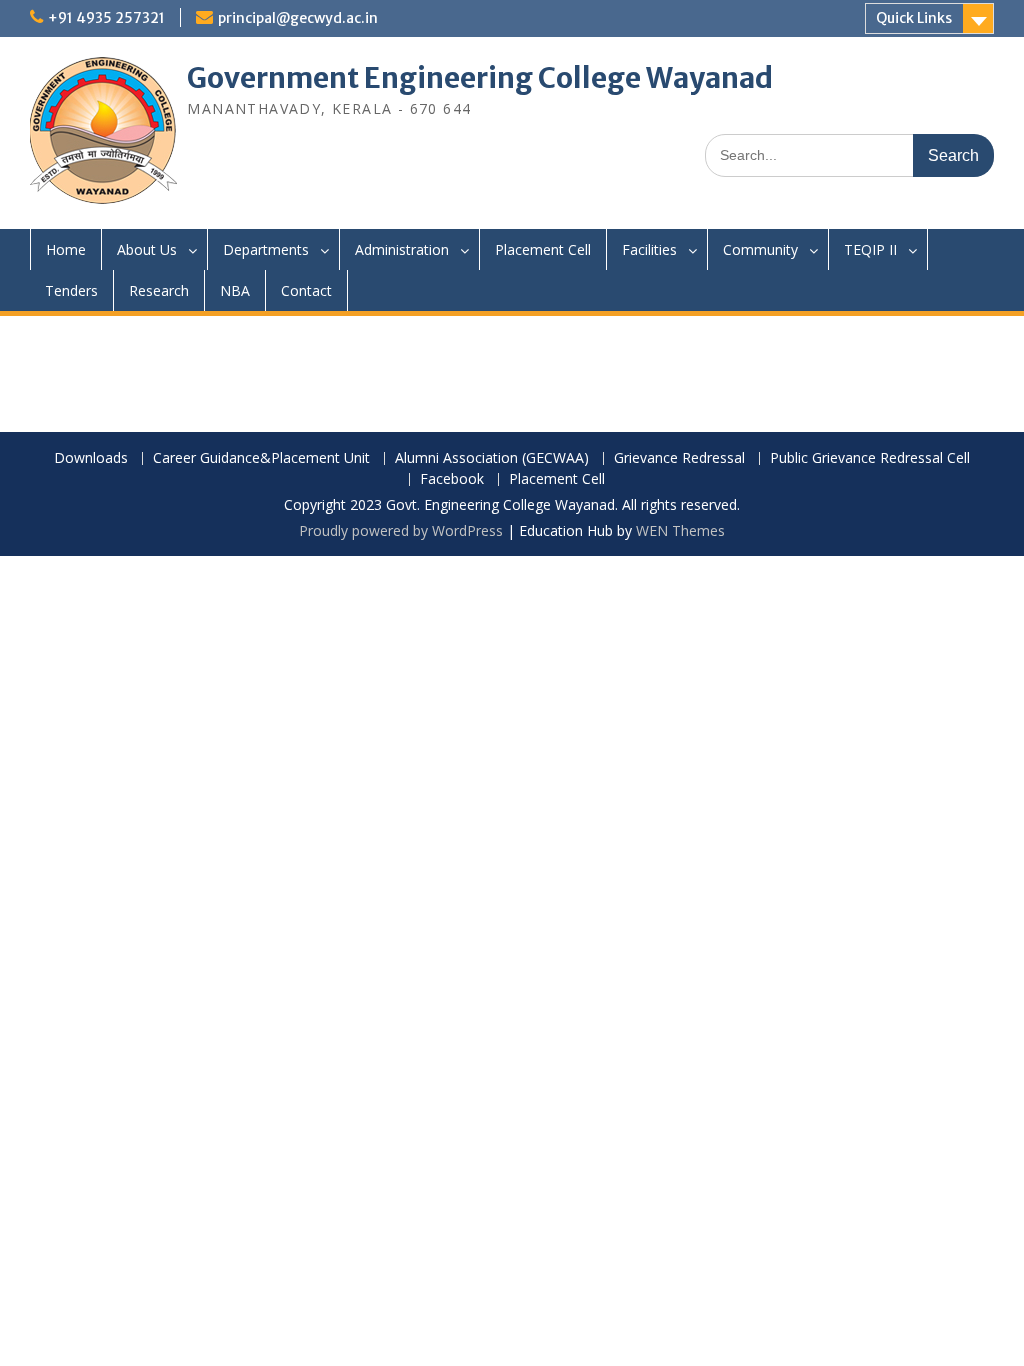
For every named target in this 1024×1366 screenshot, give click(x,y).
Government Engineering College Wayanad (480, 78)
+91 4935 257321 (106, 18)
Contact (306, 290)
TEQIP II (870, 249)
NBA (235, 290)
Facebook (452, 479)
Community (760, 249)
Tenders (71, 290)
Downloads (91, 458)
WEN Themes (680, 530)
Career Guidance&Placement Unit (261, 458)
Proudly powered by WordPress (401, 530)
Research (159, 290)
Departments (266, 249)
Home (66, 249)
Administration (402, 249)
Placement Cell (543, 249)
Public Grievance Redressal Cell (870, 458)
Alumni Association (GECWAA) (492, 458)
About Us (147, 249)
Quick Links (914, 18)
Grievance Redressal (679, 458)
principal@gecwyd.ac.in (298, 18)
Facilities (649, 249)
